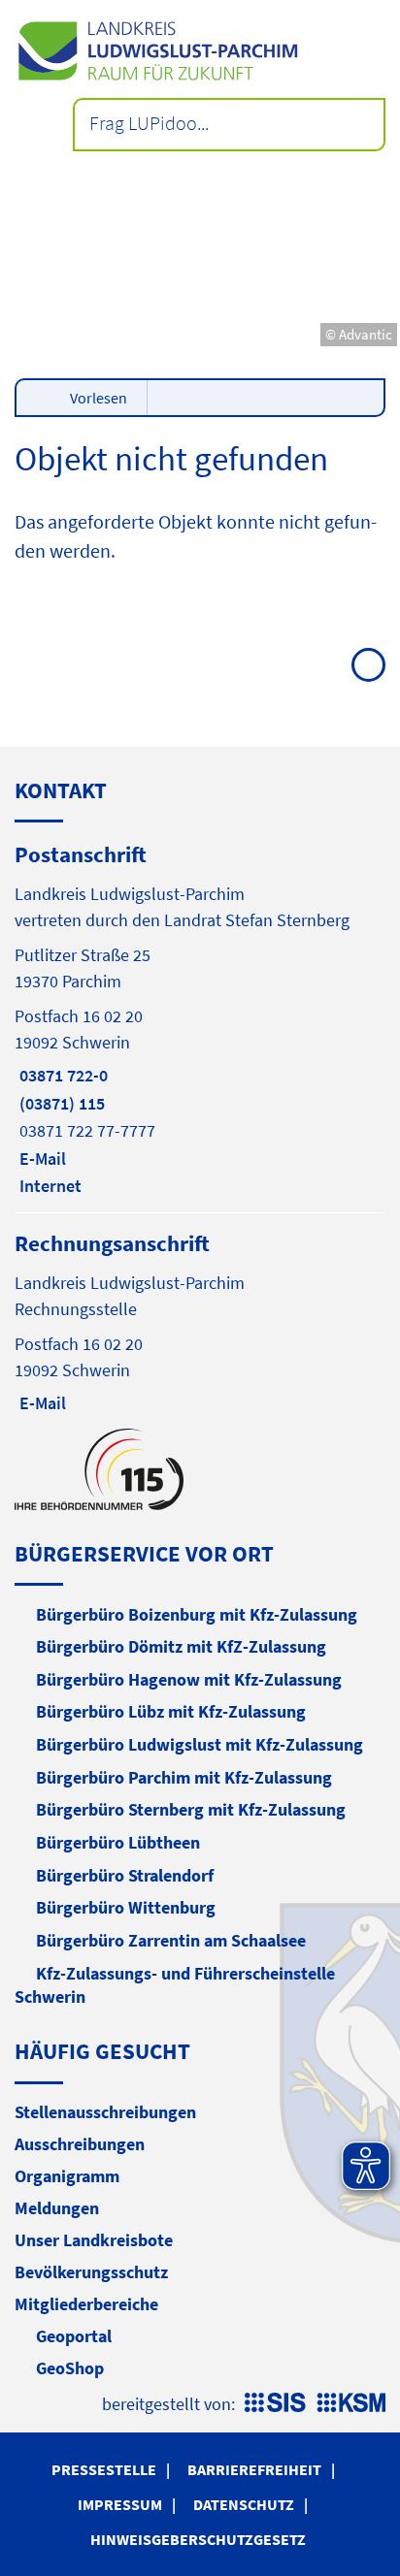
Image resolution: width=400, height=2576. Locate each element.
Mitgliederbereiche (86, 2304)
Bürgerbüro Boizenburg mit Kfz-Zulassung (197, 1614)
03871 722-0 (61, 1075)
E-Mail (40, 1159)
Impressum (120, 2504)
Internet (48, 1186)
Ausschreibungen (80, 2144)
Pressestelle (104, 2469)
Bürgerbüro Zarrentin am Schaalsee (171, 1940)
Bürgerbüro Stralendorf (125, 1875)
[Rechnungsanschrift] (200, 1321)
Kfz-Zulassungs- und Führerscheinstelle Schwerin (175, 1985)
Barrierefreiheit (254, 2469)
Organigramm (67, 2176)
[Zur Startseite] (200, 51)
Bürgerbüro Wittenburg (126, 1907)
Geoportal (74, 2336)
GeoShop (70, 2368)
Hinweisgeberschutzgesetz (198, 2539)
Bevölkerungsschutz (91, 2272)
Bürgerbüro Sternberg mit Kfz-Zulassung (191, 1809)
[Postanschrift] (200, 1018)
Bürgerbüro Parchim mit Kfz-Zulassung (184, 1777)
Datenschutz (244, 2504)
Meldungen (57, 2208)
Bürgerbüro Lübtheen (118, 1842)
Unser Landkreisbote (94, 2240)
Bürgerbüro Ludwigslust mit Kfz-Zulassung (200, 1744)
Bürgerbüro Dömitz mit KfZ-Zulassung (181, 1646)
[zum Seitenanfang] (368, 665)
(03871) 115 (60, 1103)
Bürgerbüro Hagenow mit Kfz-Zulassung (189, 1679)
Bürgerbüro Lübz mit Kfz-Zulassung (171, 1711)
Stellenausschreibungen (105, 2112)
